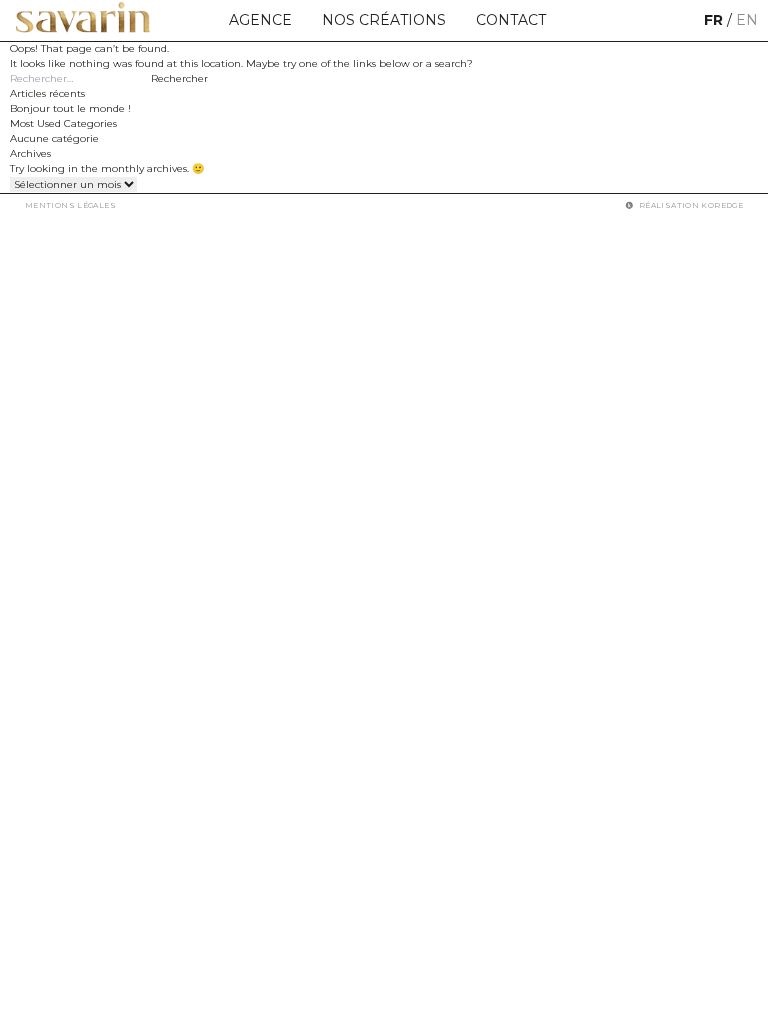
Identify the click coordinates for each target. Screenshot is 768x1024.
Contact (511, 20)
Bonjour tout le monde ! (70, 108)
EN (747, 20)
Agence (260, 20)
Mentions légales (70, 205)
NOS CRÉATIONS (384, 20)
